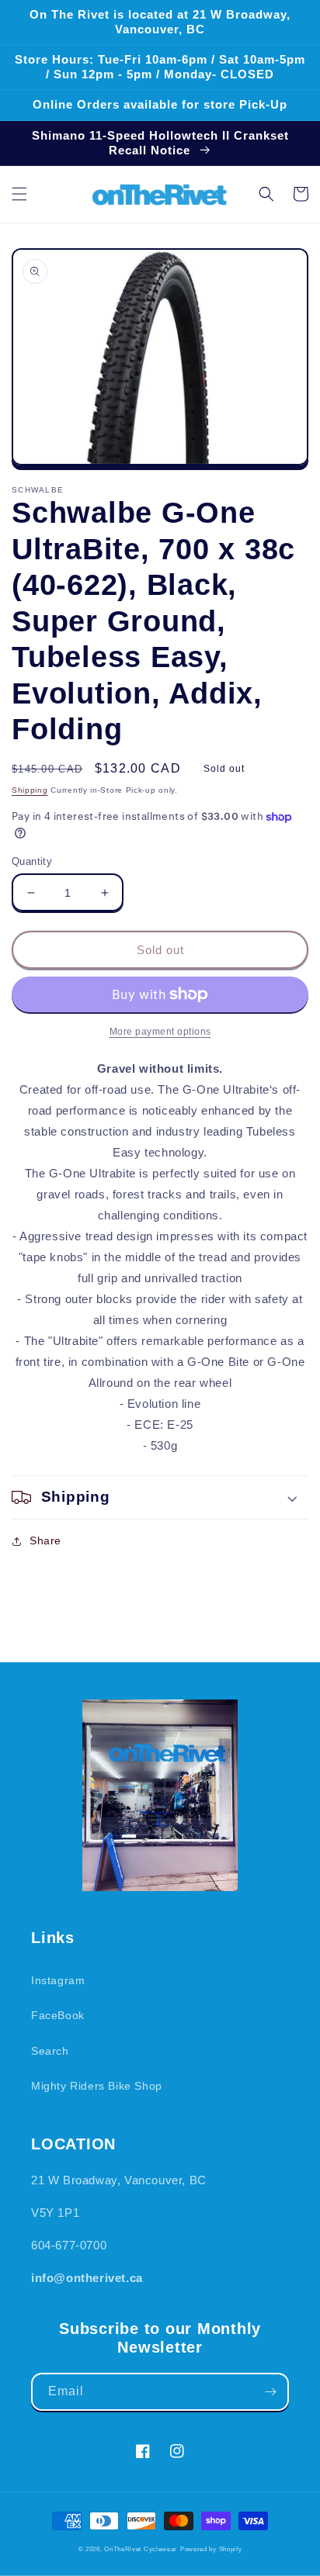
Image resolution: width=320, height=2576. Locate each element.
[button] (19, 194)
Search (50, 2051)
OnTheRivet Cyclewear (141, 2549)
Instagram (58, 1980)
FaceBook (58, 2015)
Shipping (30, 790)
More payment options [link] (160, 1032)
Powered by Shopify (211, 2549)
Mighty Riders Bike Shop (97, 2086)
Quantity (32, 861)
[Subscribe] (270, 2392)
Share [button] (45, 1540)
